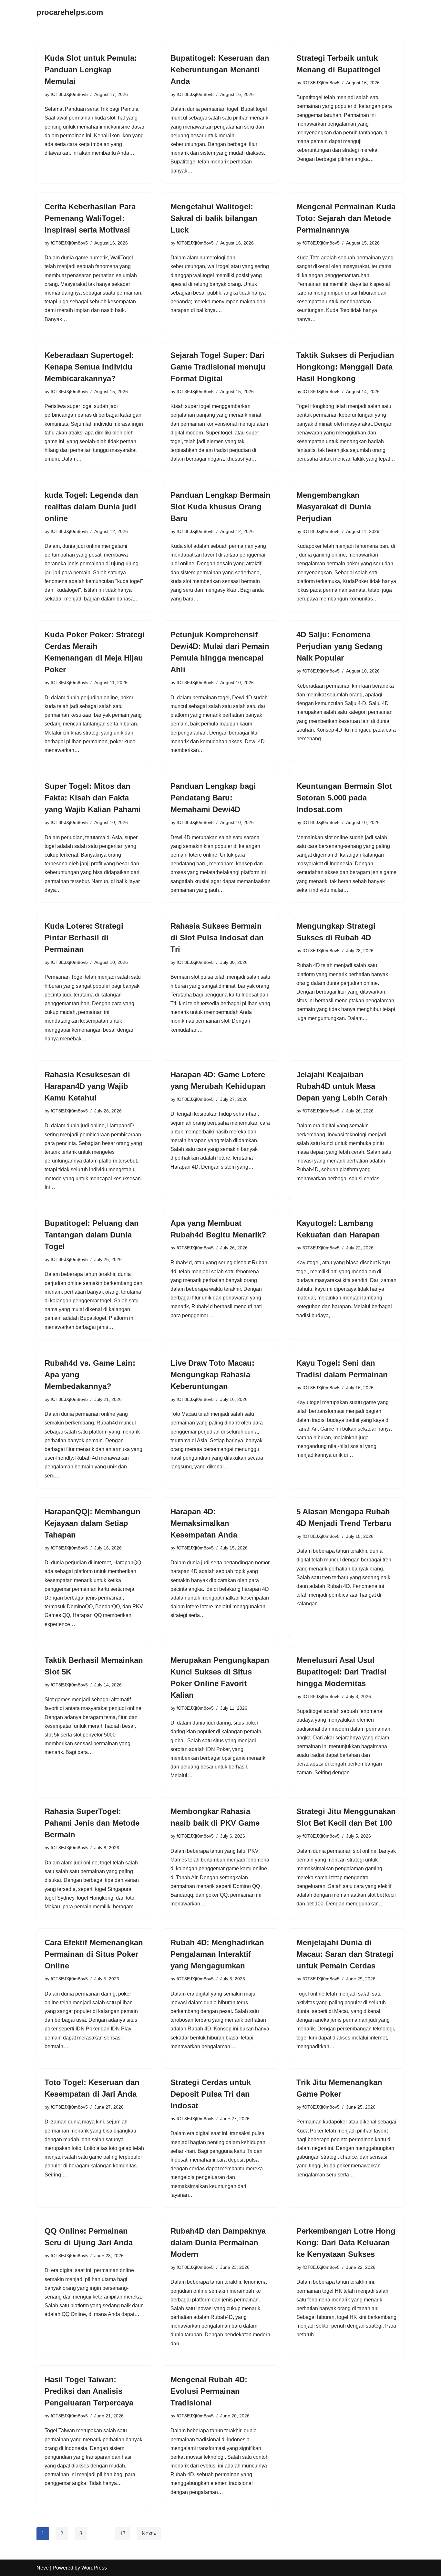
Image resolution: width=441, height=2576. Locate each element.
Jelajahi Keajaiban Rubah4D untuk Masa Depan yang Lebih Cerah (342, 1086)
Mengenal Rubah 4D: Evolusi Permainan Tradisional (209, 2391)
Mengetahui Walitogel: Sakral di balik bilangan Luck (214, 218)
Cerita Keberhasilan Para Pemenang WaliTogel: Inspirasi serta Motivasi (90, 218)
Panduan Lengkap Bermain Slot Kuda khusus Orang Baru (221, 507)
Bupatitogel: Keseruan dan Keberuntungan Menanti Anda (220, 70)
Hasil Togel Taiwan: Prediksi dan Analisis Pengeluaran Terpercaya (89, 2391)
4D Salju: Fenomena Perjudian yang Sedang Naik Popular (339, 646)
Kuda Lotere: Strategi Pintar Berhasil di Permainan (84, 938)
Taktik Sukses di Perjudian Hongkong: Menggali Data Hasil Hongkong (345, 367)
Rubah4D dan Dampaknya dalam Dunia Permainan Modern (218, 2242)
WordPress (94, 2568)
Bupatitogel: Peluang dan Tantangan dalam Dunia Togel (92, 1235)
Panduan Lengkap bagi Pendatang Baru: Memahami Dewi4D (213, 798)
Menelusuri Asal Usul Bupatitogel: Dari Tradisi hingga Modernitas (341, 1672)
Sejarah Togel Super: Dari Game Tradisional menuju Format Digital (218, 367)
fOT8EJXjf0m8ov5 (69, 94)
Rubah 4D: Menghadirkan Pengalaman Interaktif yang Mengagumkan (217, 1954)
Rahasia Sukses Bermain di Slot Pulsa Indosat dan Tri (217, 938)
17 (123, 2534)
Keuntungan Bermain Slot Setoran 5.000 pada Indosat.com (344, 798)
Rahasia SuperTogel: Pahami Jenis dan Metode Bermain (92, 1823)
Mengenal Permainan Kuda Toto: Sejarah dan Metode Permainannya (346, 218)
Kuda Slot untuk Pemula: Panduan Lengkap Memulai (91, 70)
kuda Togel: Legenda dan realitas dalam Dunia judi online (91, 507)
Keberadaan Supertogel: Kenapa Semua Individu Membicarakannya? (89, 367)
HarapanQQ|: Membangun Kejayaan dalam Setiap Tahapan (92, 1523)
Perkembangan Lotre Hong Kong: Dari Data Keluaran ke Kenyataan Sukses (346, 2242)
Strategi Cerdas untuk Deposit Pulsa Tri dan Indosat (211, 2094)
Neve (43, 2568)
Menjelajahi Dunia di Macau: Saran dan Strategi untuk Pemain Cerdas (345, 1954)
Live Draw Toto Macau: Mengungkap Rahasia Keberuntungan (212, 1375)
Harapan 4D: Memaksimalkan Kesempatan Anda (204, 1523)
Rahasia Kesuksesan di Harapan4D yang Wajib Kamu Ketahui (87, 1086)
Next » (149, 2534)
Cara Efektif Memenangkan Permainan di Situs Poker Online (94, 1954)
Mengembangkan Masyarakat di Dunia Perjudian (334, 507)
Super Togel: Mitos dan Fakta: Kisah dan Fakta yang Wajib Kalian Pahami (93, 798)
